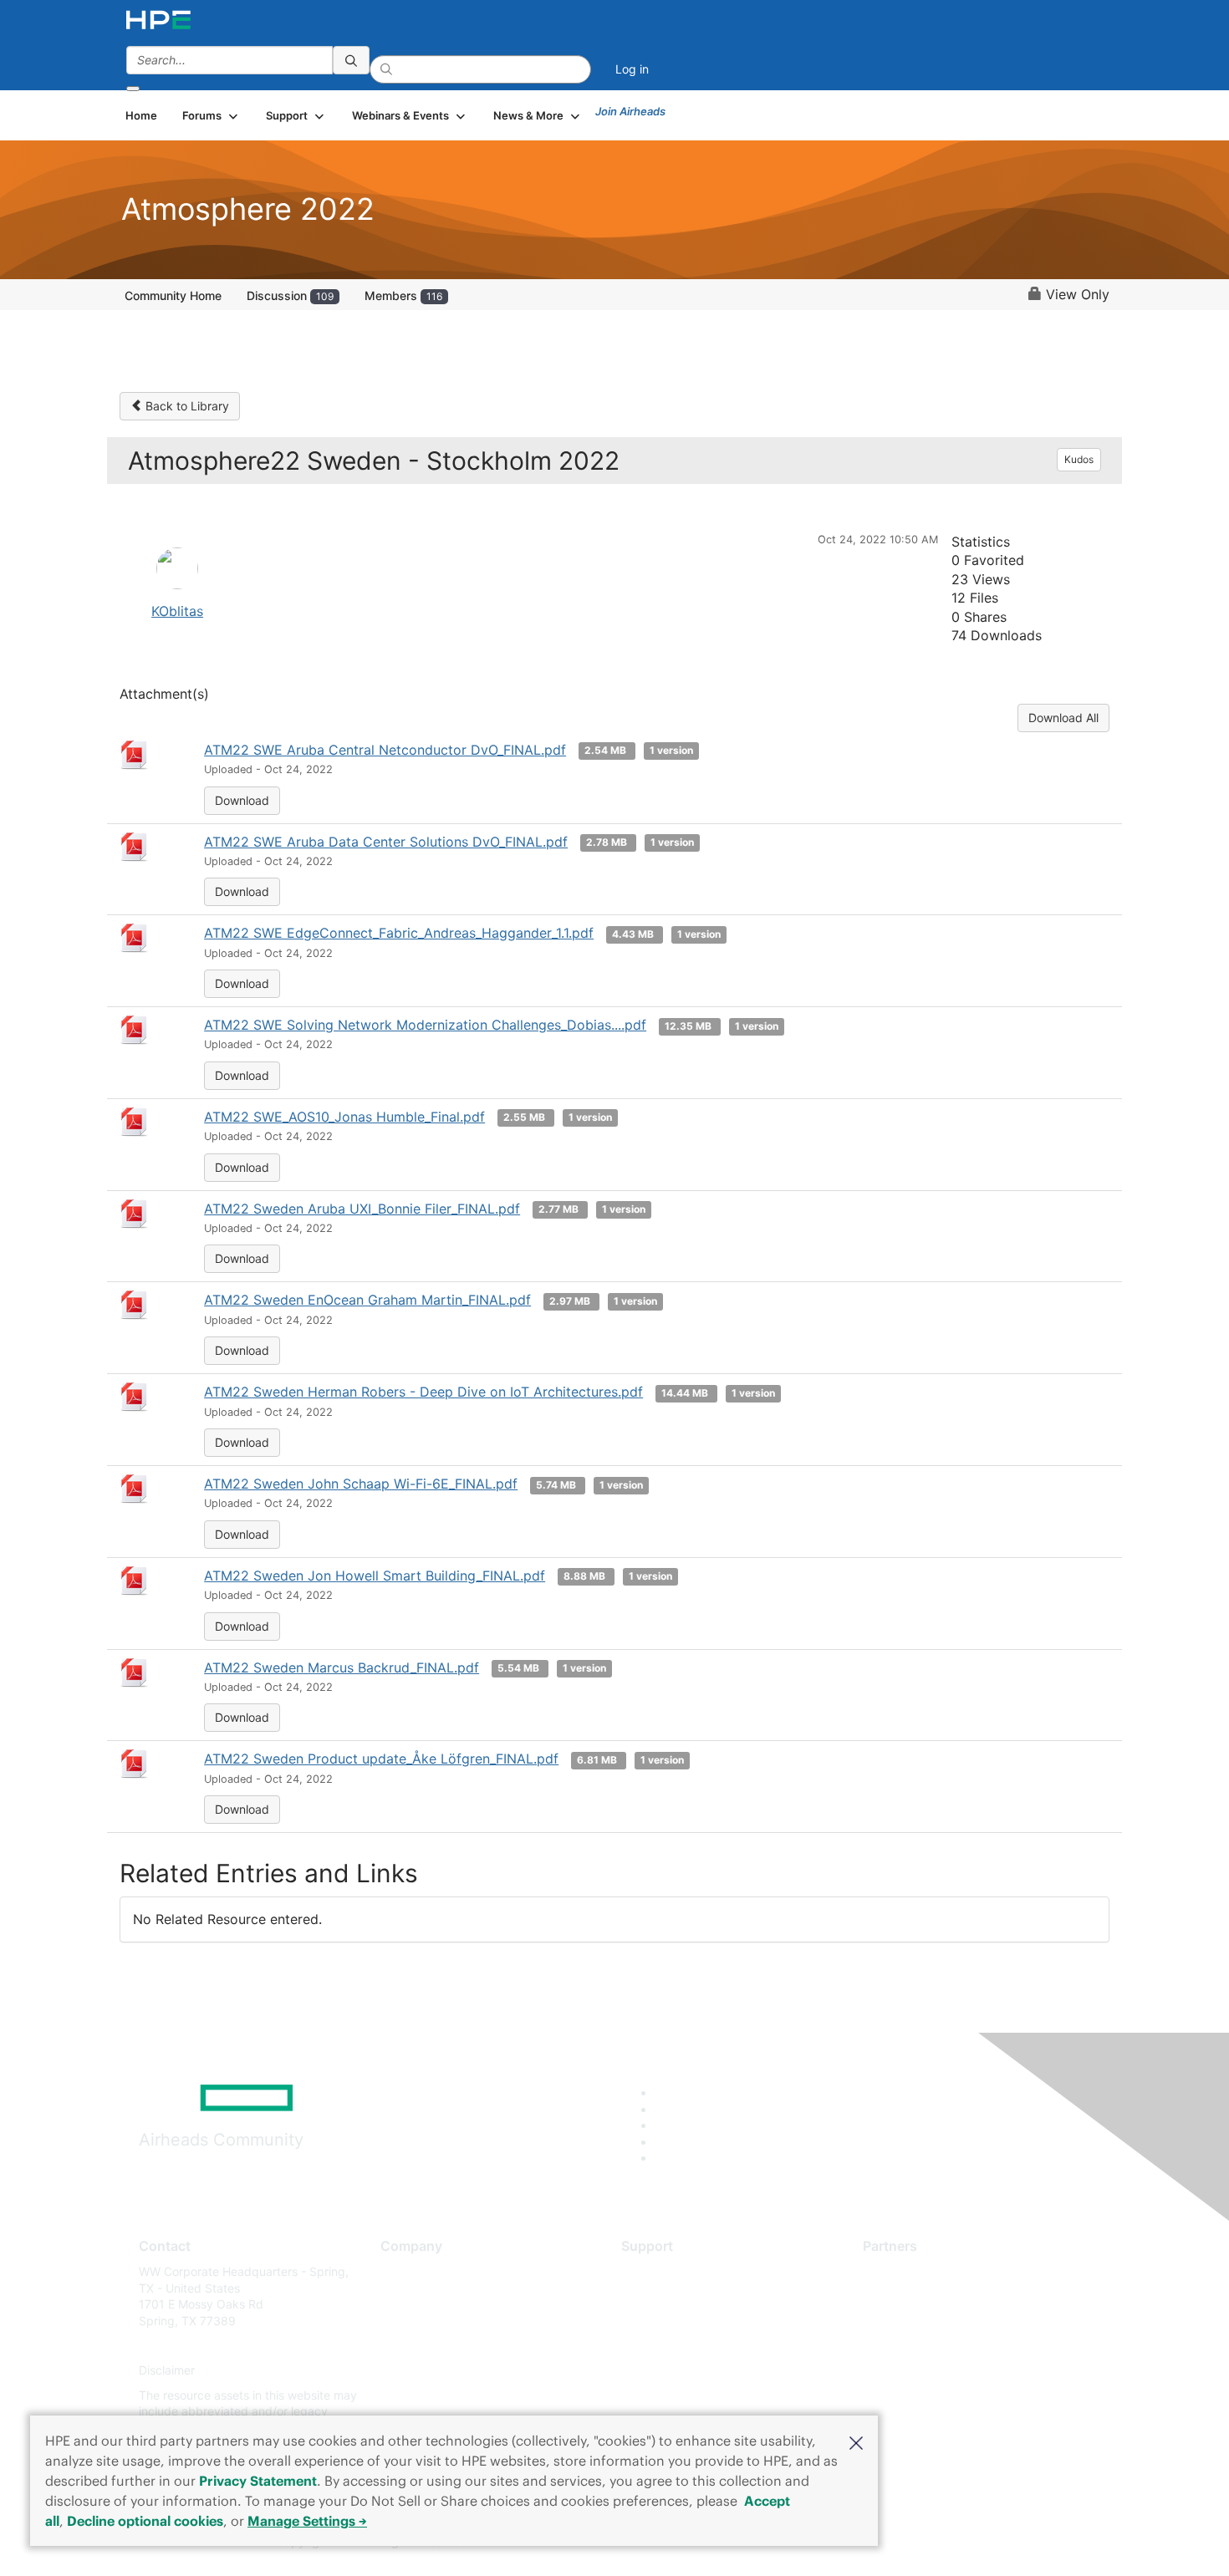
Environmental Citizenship (451, 2346)
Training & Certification (683, 2321)
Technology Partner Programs (944, 2346)
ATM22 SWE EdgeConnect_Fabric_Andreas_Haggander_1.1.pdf (399, 933)
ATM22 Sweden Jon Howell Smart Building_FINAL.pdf (375, 1576)
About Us (405, 2271)
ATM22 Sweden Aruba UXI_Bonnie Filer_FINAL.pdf (362, 1209)
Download (242, 800)
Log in (632, 69)
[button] (856, 2441)
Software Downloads (678, 2346)
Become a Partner (912, 2296)
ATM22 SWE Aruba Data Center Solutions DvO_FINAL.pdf (386, 842)
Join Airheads (630, 111)
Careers (402, 2296)
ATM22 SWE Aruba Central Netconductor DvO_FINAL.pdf (385, 750)
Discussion (290, 295)
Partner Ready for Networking (945, 2321)
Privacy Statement (258, 2481)
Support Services (668, 2271)
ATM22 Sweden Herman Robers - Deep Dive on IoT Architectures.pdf (423, 1392)
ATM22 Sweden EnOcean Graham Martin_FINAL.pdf (367, 1300)
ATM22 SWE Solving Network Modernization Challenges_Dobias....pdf (425, 1025)
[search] (351, 60)
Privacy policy (419, 2371)
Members (403, 295)
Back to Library (186, 406)
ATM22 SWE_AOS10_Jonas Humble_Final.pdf (344, 1117)
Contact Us (411, 2321)
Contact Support (667, 2296)
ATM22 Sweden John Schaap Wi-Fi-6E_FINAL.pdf (361, 1484)
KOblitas (177, 611)
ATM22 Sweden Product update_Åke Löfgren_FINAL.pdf (381, 1759)
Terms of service (426, 2395)
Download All (1063, 718)
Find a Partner (901, 2271)
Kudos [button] (1079, 459)
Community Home (173, 295)
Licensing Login (664, 2371)
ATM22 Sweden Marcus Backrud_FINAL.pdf (342, 1667)
